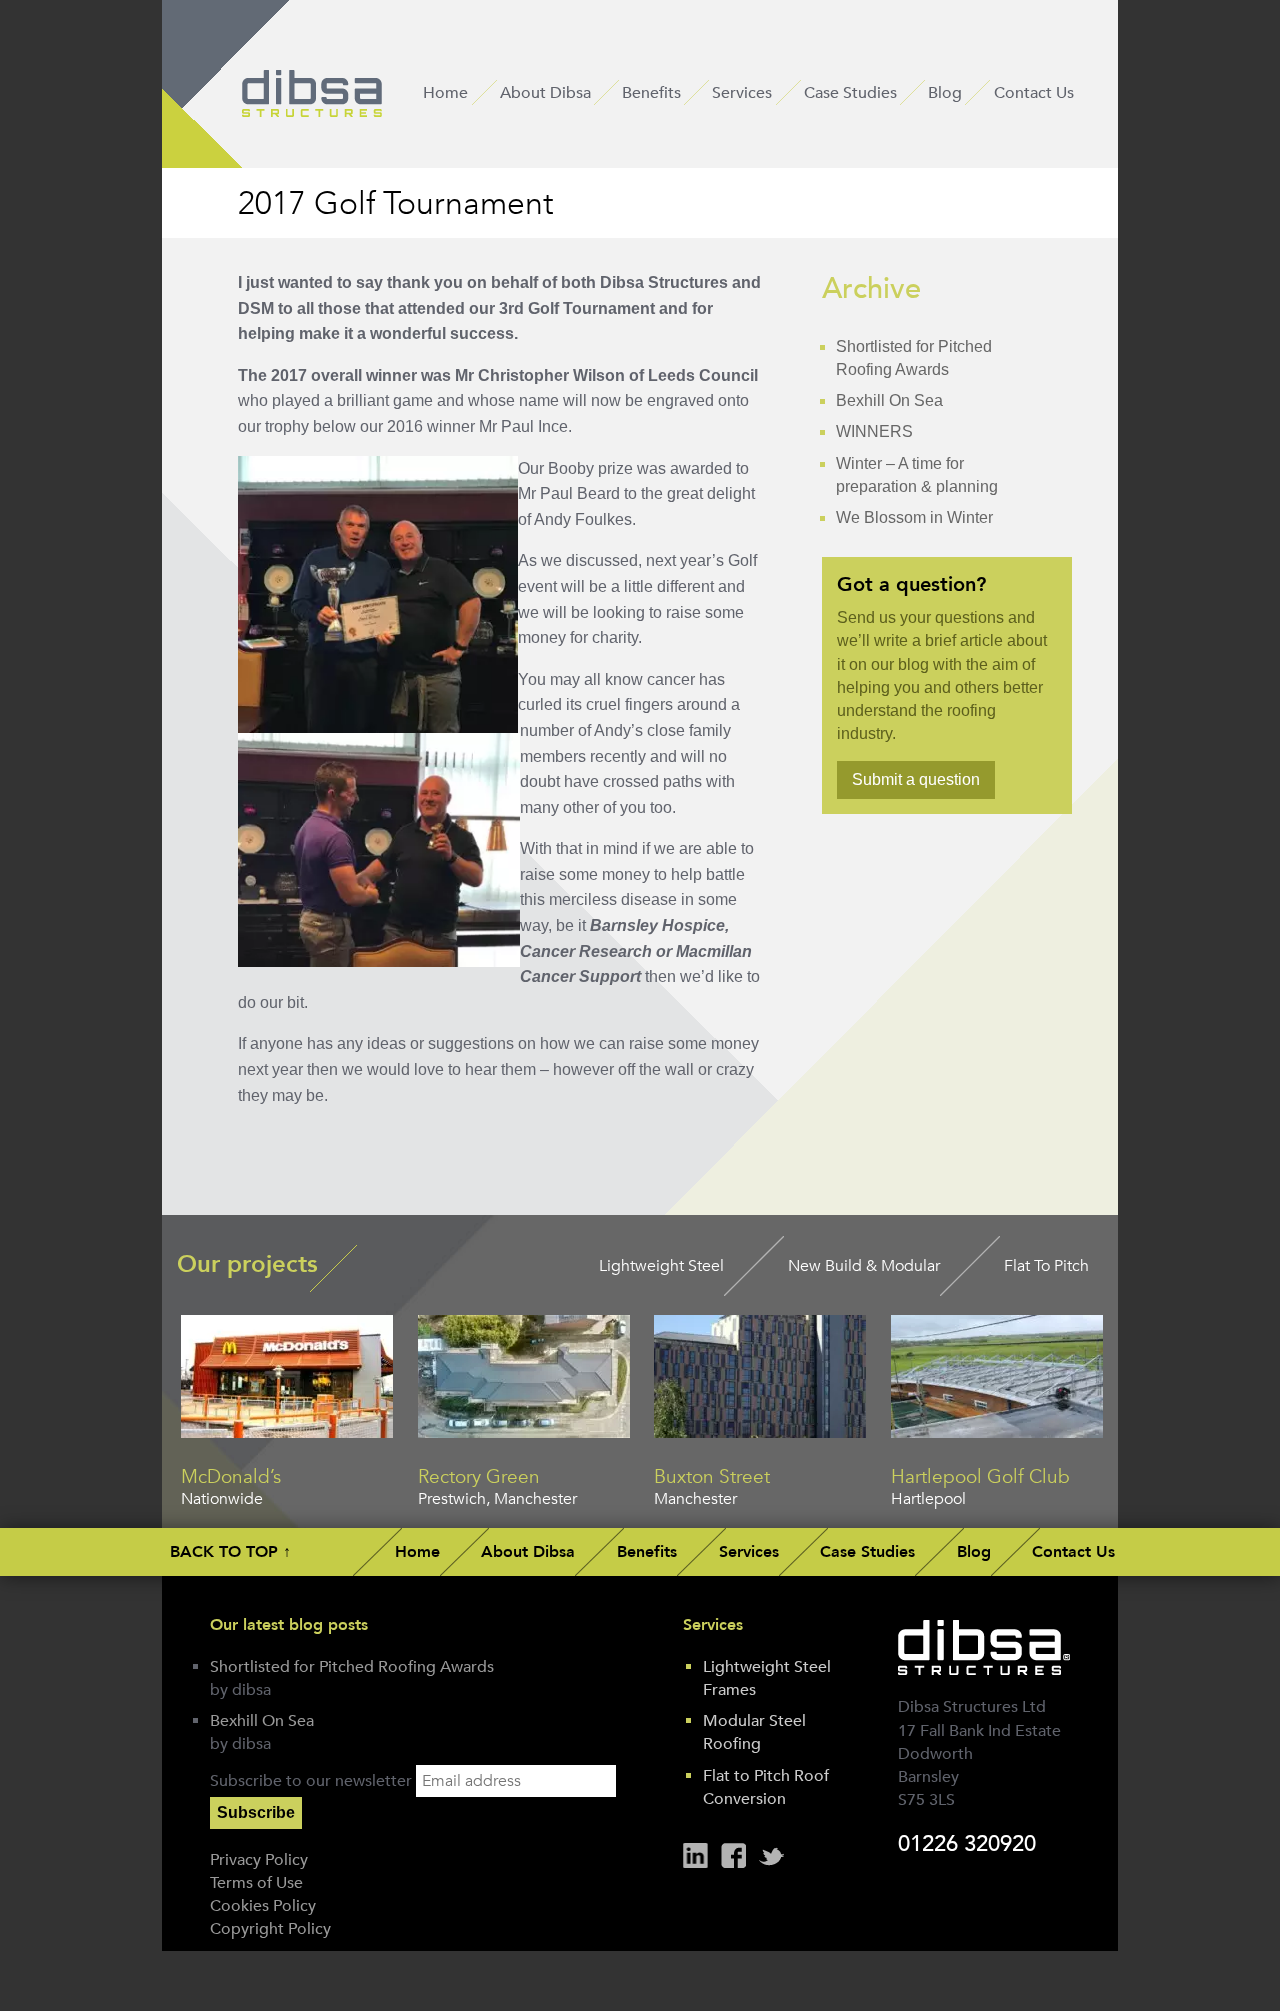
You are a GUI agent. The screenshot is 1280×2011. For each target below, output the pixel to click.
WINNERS (874, 431)
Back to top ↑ (230, 1551)
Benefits (651, 93)
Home (445, 93)
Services (742, 93)
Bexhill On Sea (889, 400)
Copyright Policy (270, 1929)
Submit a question (916, 779)
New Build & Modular (864, 1266)
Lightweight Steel (661, 1266)
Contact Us (1034, 93)
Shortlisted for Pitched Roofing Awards (352, 1667)
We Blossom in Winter (914, 517)
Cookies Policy (263, 1906)
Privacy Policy (259, 1860)
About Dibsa (545, 93)
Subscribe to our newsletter (311, 1781)
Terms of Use (256, 1883)
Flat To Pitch (1046, 1266)
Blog (945, 93)
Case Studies (850, 93)
